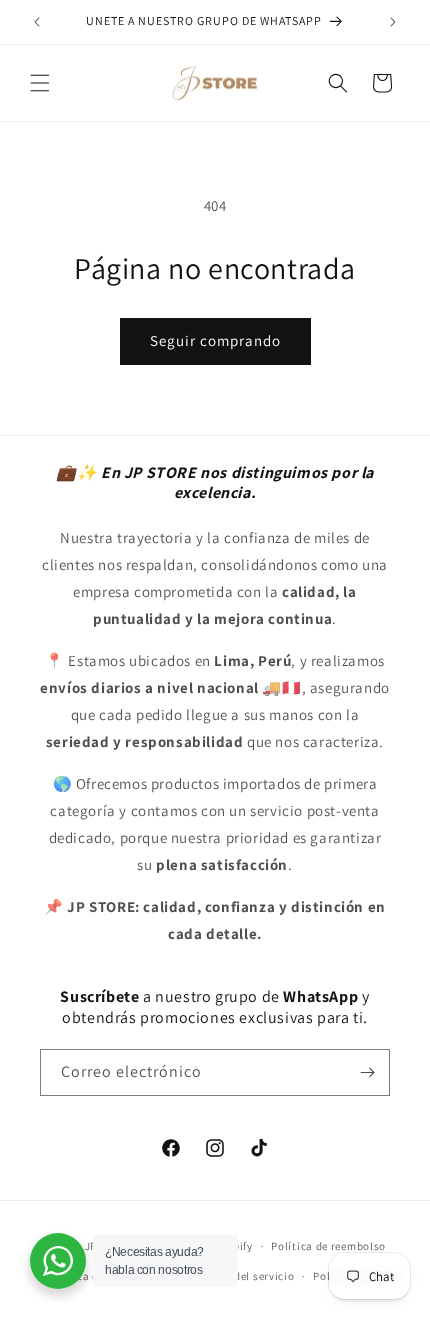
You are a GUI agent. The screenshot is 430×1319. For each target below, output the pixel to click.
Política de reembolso (328, 1246)
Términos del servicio (239, 1276)
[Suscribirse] (367, 1072)
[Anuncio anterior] (37, 22)
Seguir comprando (215, 340)
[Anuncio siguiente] (393, 22)
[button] (40, 83)
